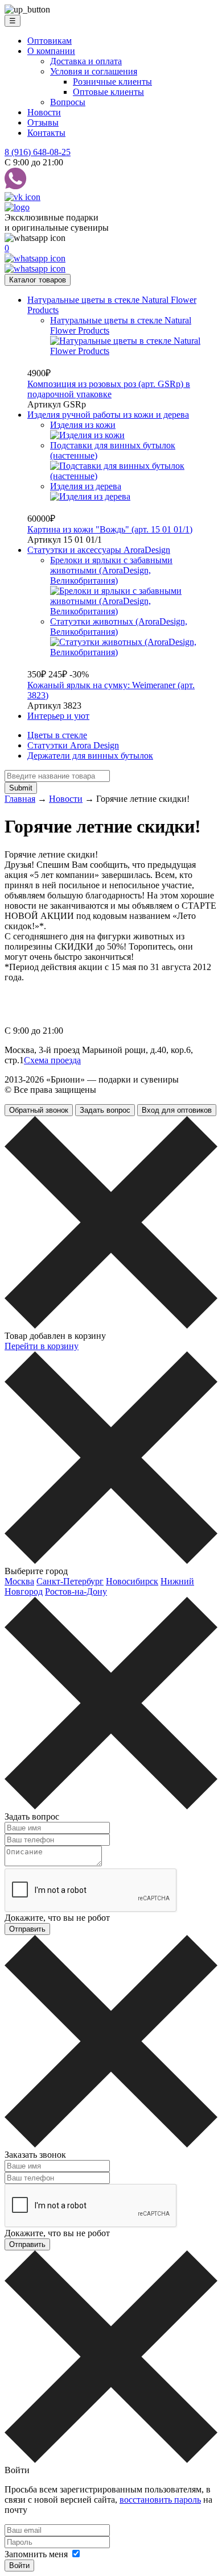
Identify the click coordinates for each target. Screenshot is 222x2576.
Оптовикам (50, 41)
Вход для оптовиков (177, 1110)
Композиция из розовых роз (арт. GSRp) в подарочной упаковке (109, 389)
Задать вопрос (105, 1110)
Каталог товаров (38, 280)
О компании (51, 51)
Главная (20, 799)
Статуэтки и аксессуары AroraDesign (99, 550)
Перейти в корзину (42, 1346)
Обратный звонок (39, 1110)
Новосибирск (132, 1581)
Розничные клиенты (112, 82)
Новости (44, 112)
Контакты (46, 133)
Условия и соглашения (94, 71)
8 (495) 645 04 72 (58, 991)
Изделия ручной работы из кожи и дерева (108, 415)
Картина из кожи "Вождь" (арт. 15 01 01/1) (110, 529)
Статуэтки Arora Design (73, 745)
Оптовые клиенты (108, 92)
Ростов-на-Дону (76, 1591)
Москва (19, 1581)
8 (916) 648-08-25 (38, 152)
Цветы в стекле (57, 735)
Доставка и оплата (86, 61)
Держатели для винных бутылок (90, 756)
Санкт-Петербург (70, 1581)
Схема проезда (52, 1060)
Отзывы (43, 122)
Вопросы (68, 102)
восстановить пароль (160, 2500)
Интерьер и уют (58, 716)
